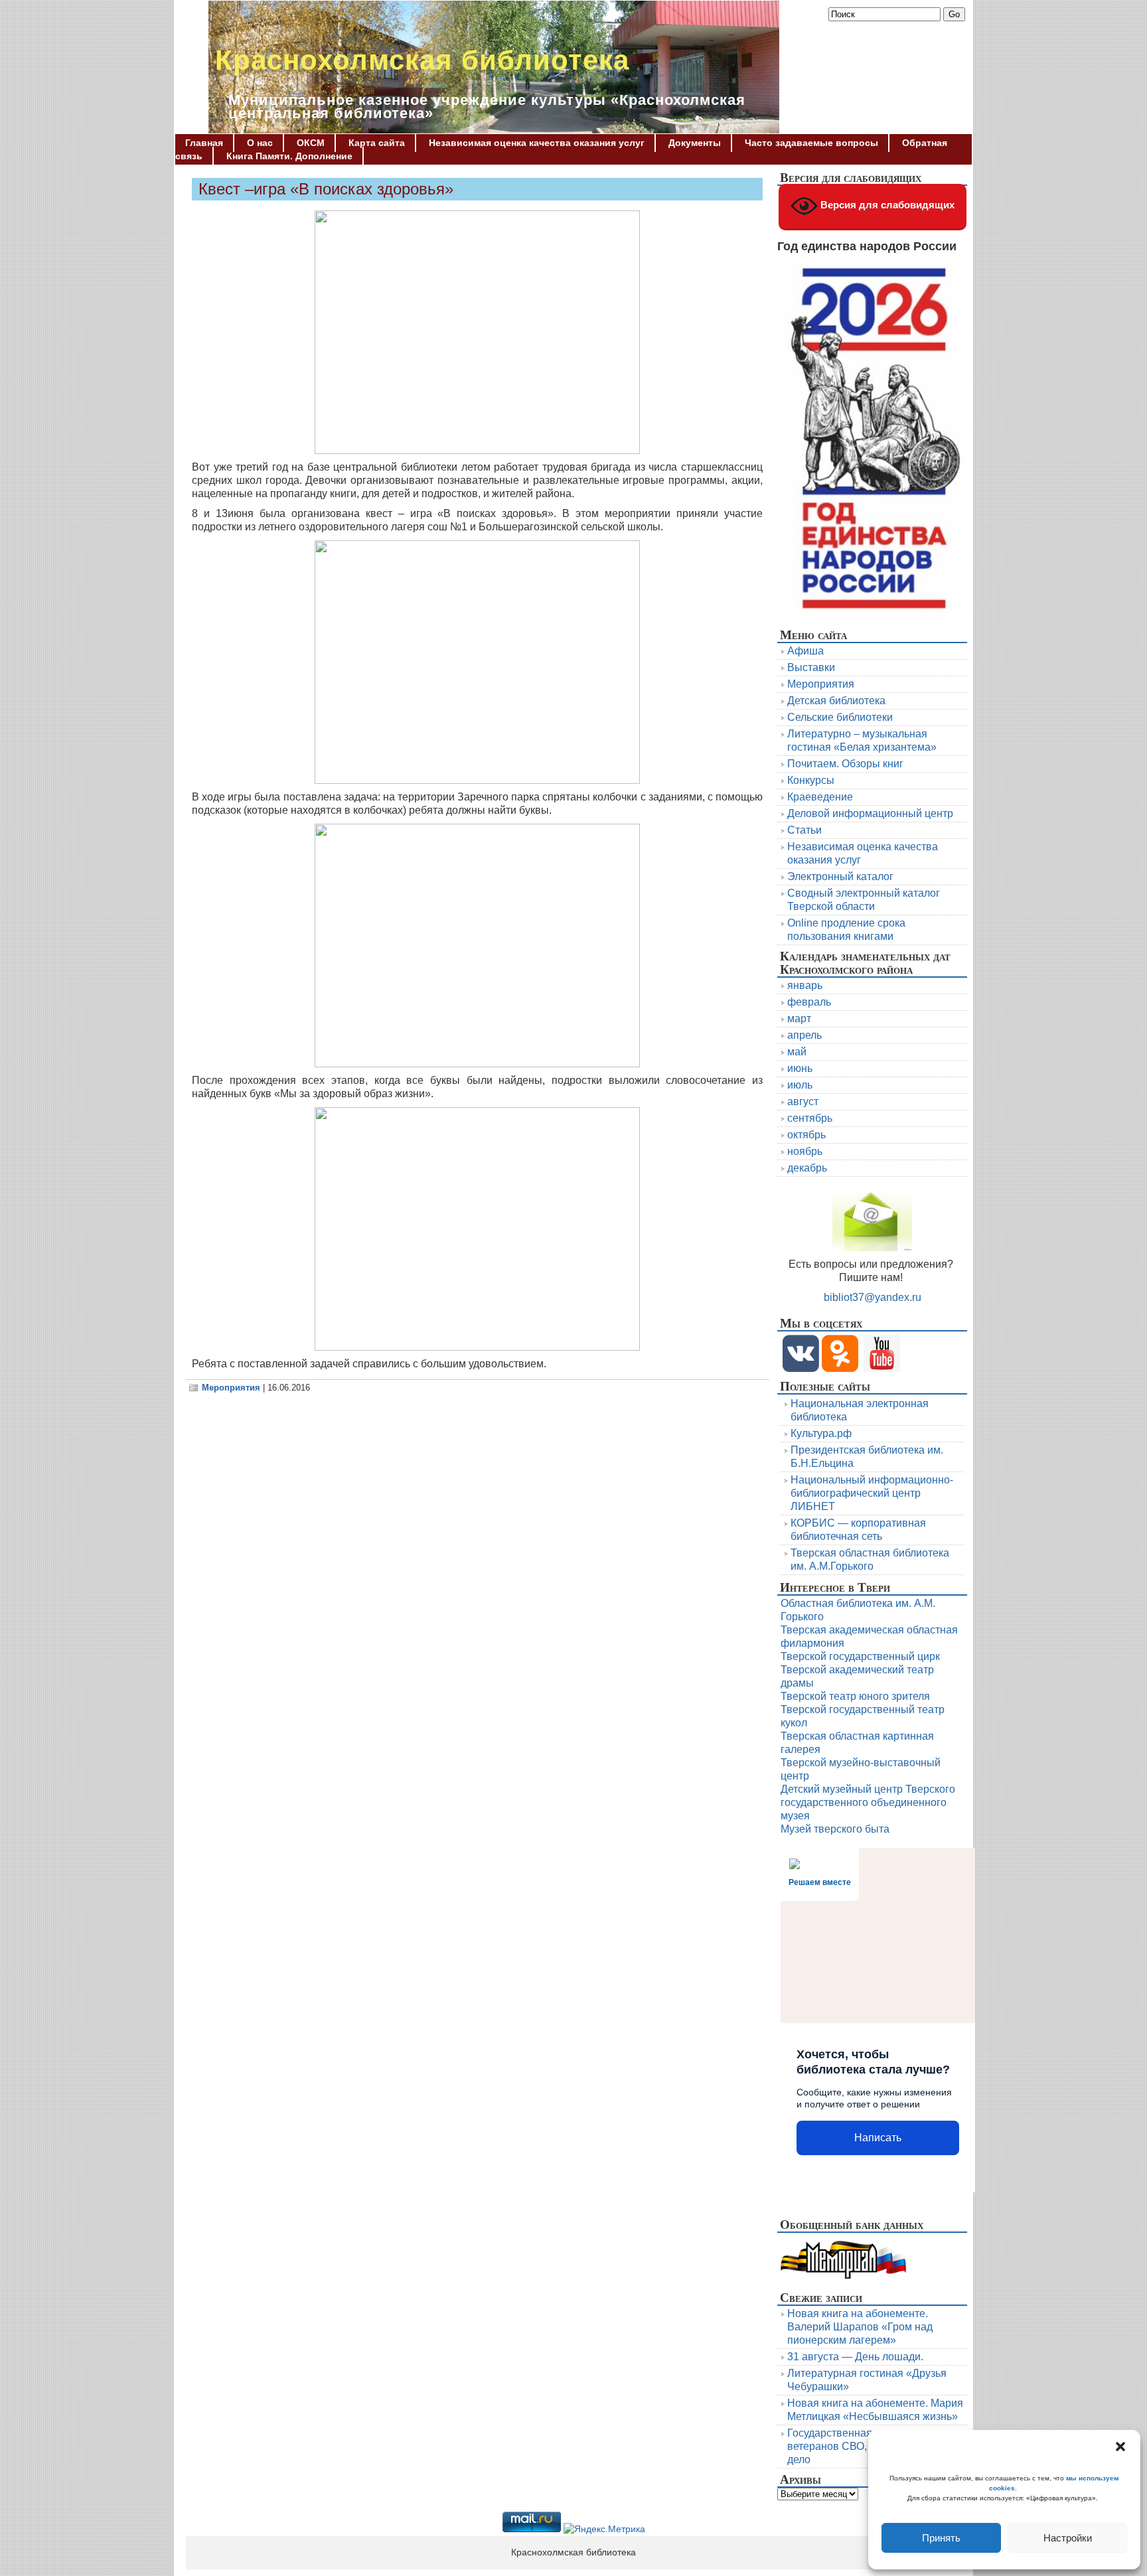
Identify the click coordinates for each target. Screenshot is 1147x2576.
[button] (1120, 2447)
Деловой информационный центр (870, 813)
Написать (878, 2138)
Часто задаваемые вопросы (811, 143)
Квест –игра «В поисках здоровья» (326, 189)
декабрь (807, 1168)
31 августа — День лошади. (855, 2357)
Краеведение (820, 797)
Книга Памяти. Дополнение (289, 156)
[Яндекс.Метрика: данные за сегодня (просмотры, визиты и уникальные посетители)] (604, 2530)
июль (800, 1085)
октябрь (806, 1135)
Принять (941, 2538)
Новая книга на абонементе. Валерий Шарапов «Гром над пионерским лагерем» (860, 2327)
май (797, 1052)
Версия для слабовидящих (886, 205)
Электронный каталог (840, 876)
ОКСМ (311, 143)
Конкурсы (811, 780)
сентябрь (810, 1118)
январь (805, 985)
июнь (800, 1068)
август (803, 1101)
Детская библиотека (836, 701)
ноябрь (805, 1151)
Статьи (804, 830)
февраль (809, 1002)
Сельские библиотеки (840, 717)
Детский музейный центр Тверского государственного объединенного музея (868, 1802)
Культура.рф (821, 1433)
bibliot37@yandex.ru (873, 1297)
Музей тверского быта (835, 1829)
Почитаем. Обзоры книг (845, 764)
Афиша (805, 651)
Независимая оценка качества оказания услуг (537, 143)
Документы (695, 143)
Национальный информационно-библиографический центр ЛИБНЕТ (872, 1493)
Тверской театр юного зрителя (855, 1696)
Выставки (811, 667)
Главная (204, 143)
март (799, 1019)
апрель (804, 1035)
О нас (260, 143)
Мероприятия (231, 1388)
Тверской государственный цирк (860, 1656)
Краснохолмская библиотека (422, 60)
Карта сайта (377, 143)
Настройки (1068, 2538)
